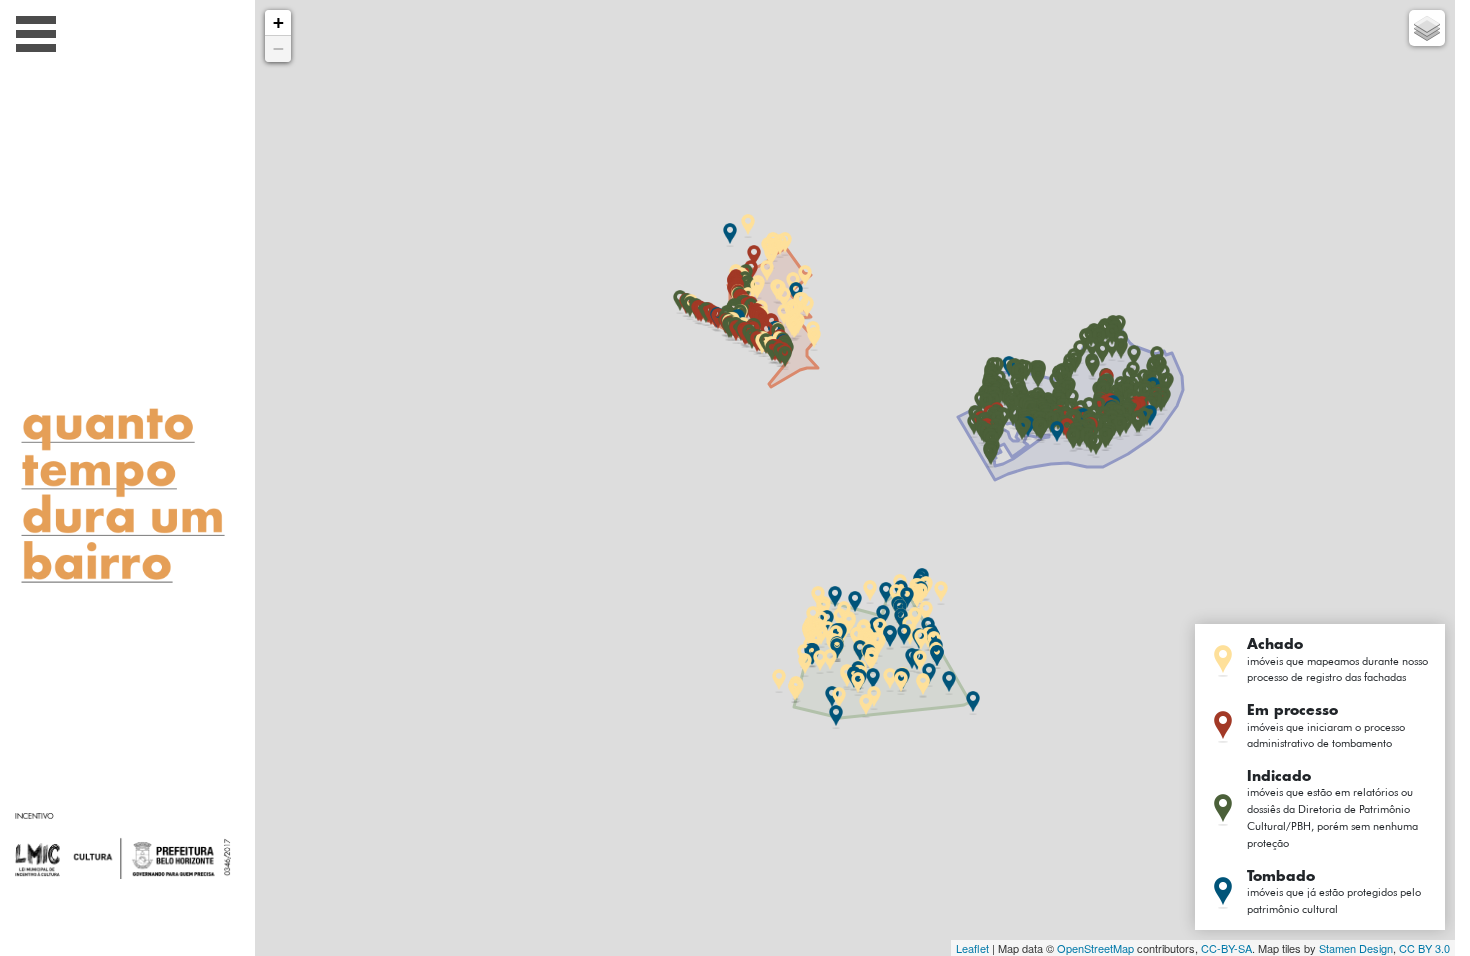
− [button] (278, 48)
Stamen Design (1356, 948)
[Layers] (1427, 28)
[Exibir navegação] (36, 37)
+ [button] (278, 22)
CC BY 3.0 (1424, 948)
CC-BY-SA (1226, 948)
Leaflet (972, 948)
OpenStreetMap (1095, 948)
